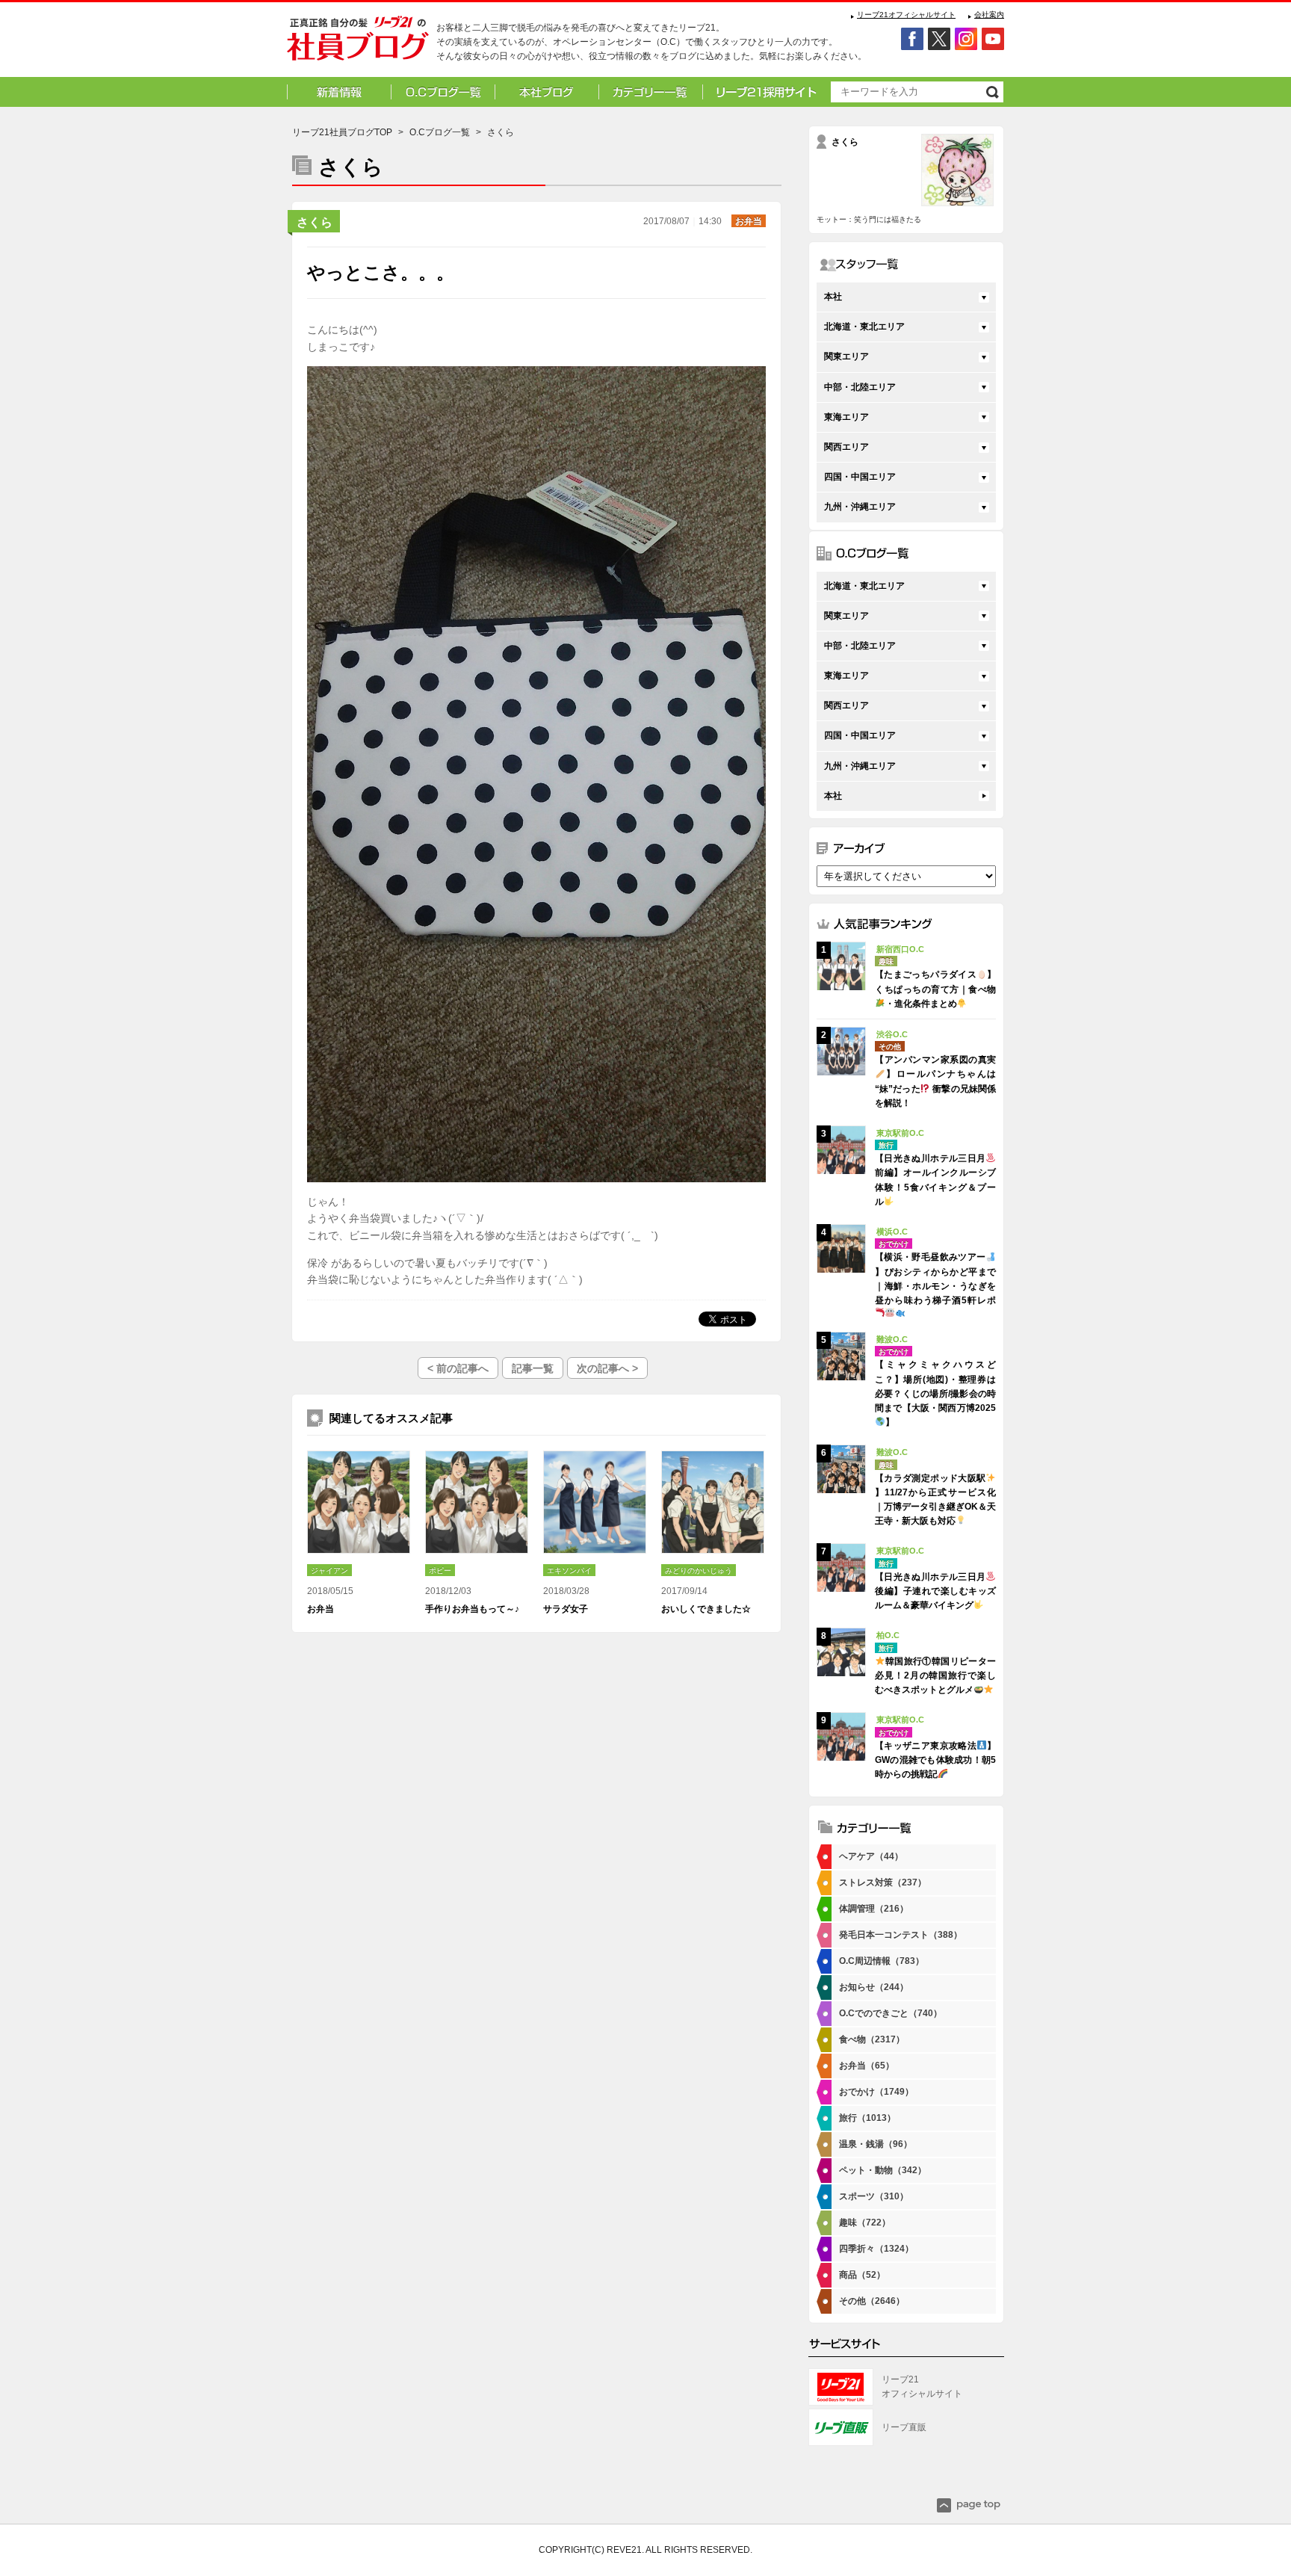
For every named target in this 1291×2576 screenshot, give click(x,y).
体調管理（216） (874, 1909)
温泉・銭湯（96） (876, 2144)
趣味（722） (865, 2223)
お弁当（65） (867, 2066)
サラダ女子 (566, 1609)
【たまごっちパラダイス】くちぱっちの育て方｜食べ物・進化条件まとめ (935, 989)
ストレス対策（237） (883, 1882)
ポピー (440, 1570)
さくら (315, 222)
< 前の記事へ (458, 1368)
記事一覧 (533, 1368)
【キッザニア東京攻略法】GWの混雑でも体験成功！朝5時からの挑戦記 (935, 1760)
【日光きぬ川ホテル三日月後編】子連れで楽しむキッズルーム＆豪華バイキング (935, 1591)
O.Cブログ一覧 (440, 132)
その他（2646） (872, 2301)
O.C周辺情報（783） (882, 1961)
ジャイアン (329, 1570)
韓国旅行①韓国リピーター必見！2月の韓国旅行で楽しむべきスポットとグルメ (935, 1675)
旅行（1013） (867, 2118)
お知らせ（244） (874, 1987)
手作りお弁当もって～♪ (472, 1609)
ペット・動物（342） (883, 2170)
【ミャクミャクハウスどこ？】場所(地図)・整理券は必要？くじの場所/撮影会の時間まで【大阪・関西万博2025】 (935, 1393)
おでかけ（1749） (876, 2092)
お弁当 (749, 221)
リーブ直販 (904, 2427)
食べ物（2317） (872, 2039)
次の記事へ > (607, 1368)
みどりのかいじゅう (699, 1570)
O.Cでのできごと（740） (891, 2013)
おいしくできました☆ (706, 1609)
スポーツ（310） (874, 2196)
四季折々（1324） (876, 2249)
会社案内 (989, 15)
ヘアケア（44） (871, 1856)
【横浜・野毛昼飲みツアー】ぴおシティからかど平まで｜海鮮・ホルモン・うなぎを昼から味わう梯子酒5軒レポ (935, 1279)
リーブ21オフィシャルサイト (906, 15)
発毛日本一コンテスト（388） (901, 1935)
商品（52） (862, 2275)
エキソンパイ (569, 1570)
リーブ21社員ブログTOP (342, 132)
